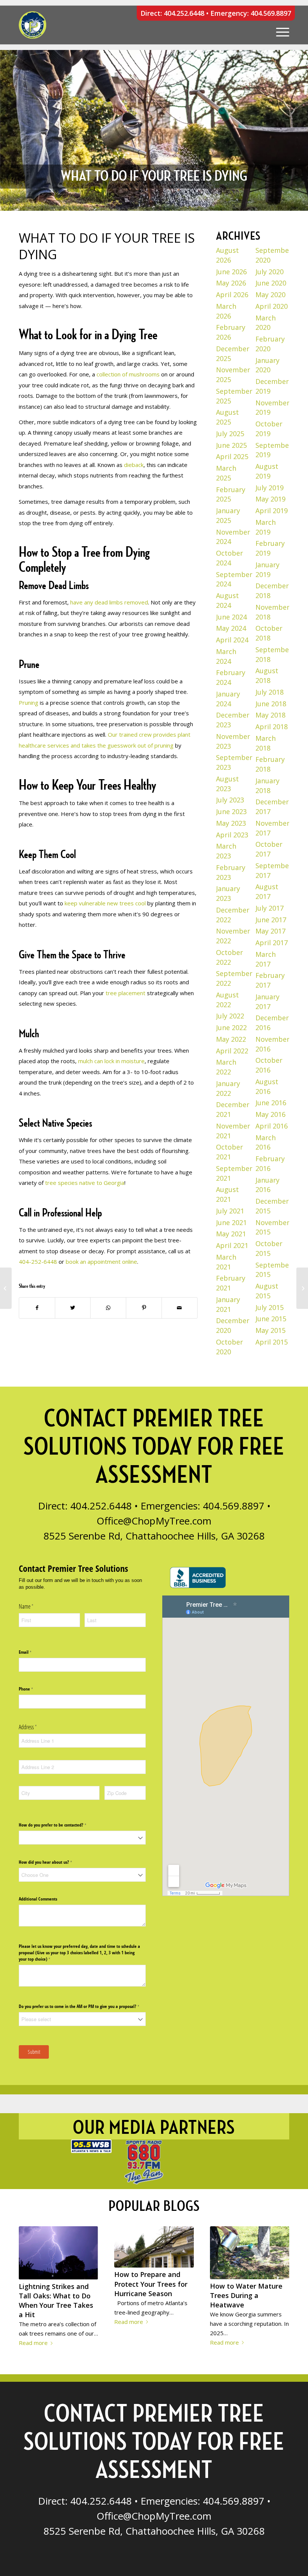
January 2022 (228, 1088)
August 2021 (227, 1194)
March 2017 (266, 959)
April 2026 (232, 295)
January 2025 (228, 515)
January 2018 (267, 786)
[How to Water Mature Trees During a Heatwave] (250, 2253)
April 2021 (232, 1245)
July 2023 (230, 800)
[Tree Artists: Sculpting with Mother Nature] (302, 1288)
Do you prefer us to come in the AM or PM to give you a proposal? (82, 2006)
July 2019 (269, 488)
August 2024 (227, 600)
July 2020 (269, 272)
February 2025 (231, 494)
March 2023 (226, 851)
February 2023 (231, 872)
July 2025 (230, 434)
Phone (33, 1689)
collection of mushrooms (127, 374)
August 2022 (227, 1000)
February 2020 (270, 344)
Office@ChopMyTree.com (154, 1521)
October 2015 (269, 1248)
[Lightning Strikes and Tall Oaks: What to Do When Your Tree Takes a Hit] (58, 2253)
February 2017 (270, 980)
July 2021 (230, 1211)
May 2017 (270, 931)
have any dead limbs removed (108, 602)
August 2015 (267, 1291)
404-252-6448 (38, 1262)
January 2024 (228, 699)
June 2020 (271, 283)
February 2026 (231, 332)
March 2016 (266, 1142)
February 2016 (270, 1163)
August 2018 (267, 675)
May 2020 (270, 295)
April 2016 (272, 1126)
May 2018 (270, 715)
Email (32, 1652)
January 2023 (228, 893)
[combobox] (82, 1838)
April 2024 (232, 640)
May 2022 (231, 1039)
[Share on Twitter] (73, 1308)
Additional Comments (38, 1899)
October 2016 (269, 1065)
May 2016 (270, 1114)
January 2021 (228, 1304)
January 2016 (267, 1185)
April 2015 (272, 1342)
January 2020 (267, 365)
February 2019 (270, 548)
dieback (133, 465)
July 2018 (269, 692)
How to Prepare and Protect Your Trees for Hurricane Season (151, 2284)
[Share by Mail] (180, 1308)
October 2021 (229, 1152)
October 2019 (269, 429)
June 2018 (271, 704)
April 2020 (272, 306)
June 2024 (231, 617)
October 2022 (229, 957)
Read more (33, 2343)
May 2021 (231, 1234)
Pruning (29, 703)
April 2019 (272, 511)
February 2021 (231, 1283)
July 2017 (269, 908)
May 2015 (270, 1330)
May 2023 (231, 823)
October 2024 (229, 558)
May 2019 (270, 499)
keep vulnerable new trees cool (104, 903)
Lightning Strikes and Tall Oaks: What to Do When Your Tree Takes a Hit (56, 2301)
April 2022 (232, 1051)
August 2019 (267, 471)
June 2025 (231, 445)
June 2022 (231, 1027)
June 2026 (231, 272)
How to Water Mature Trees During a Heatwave (246, 2295)
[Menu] (279, 25)
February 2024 (231, 677)
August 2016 (267, 1086)
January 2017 (267, 1002)
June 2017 (271, 920)
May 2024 (231, 628)
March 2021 (226, 1262)
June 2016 (271, 1103)
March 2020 (266, 323)
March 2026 (226, 311)
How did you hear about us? (53, 1862)
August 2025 (227, 417)
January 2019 (267, 570)
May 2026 (231, 283)
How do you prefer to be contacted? (60, 1825)
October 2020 (229, 1347)
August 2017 (267, 891)
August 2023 (227, 784)
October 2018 (269, 633)
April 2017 (272, 943)
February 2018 (270, 764)
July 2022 (230, 1016)
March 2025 (226, 473)
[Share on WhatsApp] (108, 1308)
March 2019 (266, 527)
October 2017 (269, 849)
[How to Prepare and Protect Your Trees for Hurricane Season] (154, 2247)
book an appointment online (101, 1262)
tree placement (125, 993)
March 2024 (226, 656)
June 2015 (271, 1319)
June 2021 (231, 1222)
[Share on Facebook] (37, 1308)
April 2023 (232, 835)
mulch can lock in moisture (111, 1061)
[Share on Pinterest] (144, 1308)
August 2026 (227, 255)
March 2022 (226, 1067)
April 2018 (272, 727)
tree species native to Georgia (84, 1183)
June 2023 (231, 811)
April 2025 (232, 456)
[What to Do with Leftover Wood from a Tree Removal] (6, 1288)
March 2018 (266, 743)
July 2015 (269, 1307)
